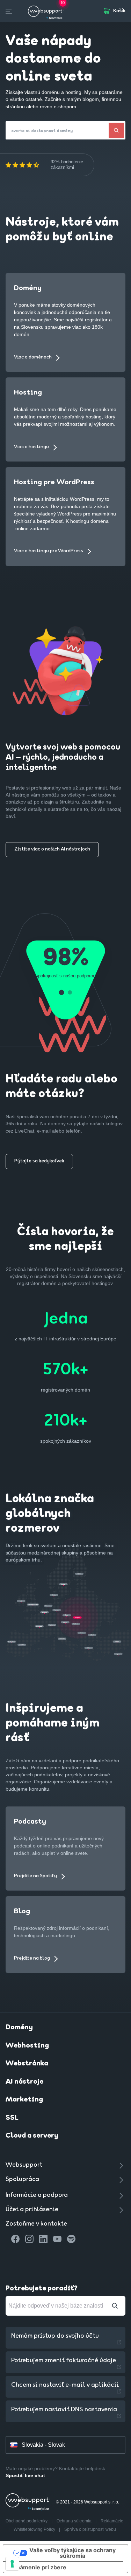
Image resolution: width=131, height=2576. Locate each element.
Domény (19, 2028)
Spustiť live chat (25, 2475)
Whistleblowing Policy (35, 2529)
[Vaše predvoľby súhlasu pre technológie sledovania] (12, 2564)
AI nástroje (24, 2082)
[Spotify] (71, 2239)
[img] (22, 165)
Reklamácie (112, 2521)
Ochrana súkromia (75, 2521)
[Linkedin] (43, 2239)
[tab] (61, 993)
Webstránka (27, 2064)
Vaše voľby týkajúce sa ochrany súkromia (72, 2553)
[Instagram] (29, 2239)
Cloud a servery (32, 2136)
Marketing (24, 2100)
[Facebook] (15, 2239)
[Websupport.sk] (46, 11)
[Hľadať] (116, 130)
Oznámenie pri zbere (38, 2567)
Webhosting (27, 2046)
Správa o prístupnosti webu (90, 2529)
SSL (12, 2118)
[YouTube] (57, 2239)
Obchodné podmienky (27, 2521)
